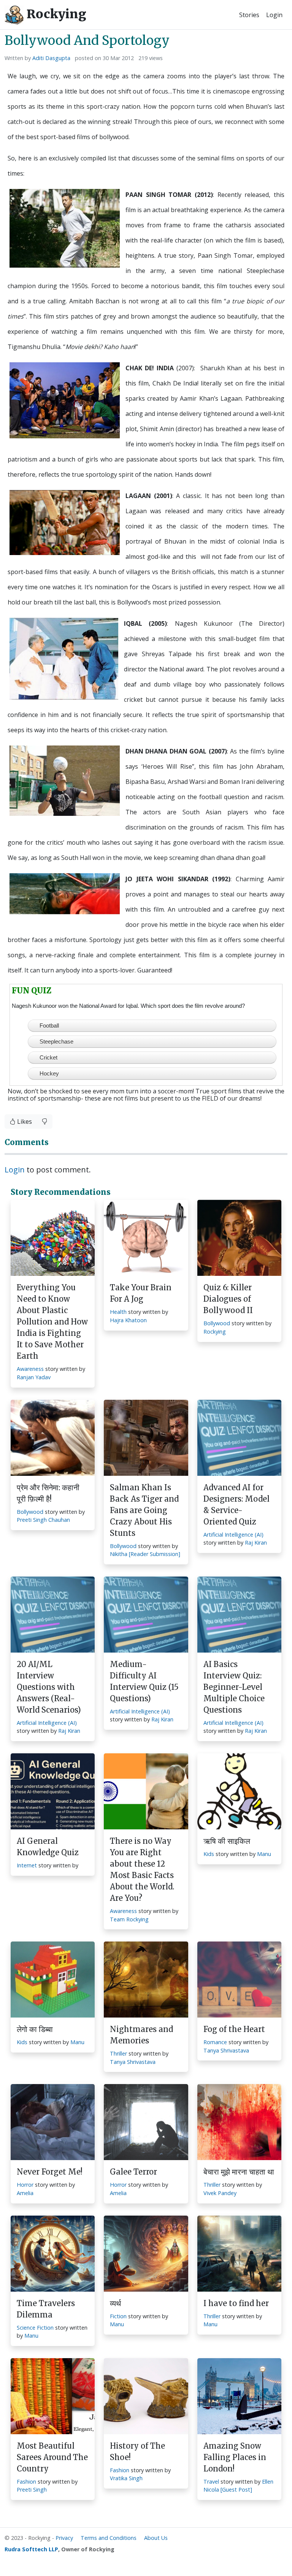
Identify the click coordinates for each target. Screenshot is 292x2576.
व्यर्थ (115, 2303)
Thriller (118, 2053)
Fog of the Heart (234, 2029)
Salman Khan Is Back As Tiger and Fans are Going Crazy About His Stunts (144, 1510)
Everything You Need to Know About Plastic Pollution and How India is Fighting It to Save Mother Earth (52, 1322)
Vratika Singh (126, 2478)
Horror (25, 2185)
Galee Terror (133, 2172)
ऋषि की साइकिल (227, 1841)
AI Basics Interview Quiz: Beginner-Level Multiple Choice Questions (234, 1687)
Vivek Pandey (220, 2193)
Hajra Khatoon (128, 1320)
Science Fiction (35, 2328)
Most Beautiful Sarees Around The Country (52, 2457)
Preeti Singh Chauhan (43, 1520)
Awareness (30, 1369)
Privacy (64, 2538)
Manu (264, 1854)
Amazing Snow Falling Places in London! (235, 2457)
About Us (156, 2538)
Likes (24, 1121)
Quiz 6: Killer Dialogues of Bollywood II (228, 1299)
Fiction (118, 2316)
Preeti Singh (32, 2490)
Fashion (26, 2482)
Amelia (25, 2193)
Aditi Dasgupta (51, 58)
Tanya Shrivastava (133, 2062)
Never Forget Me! (50, 2172)
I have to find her (236, 2303)
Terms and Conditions (109, 2538)
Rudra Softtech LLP (31, 2549)
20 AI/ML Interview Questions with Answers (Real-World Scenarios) (49, 1687)
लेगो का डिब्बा (35, 2029)
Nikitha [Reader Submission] (145, 1554)
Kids (209, 1854)
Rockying (55, 14)
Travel (211, 2482)
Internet (27, 1865)
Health (118, 1312)
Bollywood (217, 1323)
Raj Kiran (256, 1543)
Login (274, 15)
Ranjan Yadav (34, 1377)
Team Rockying (129, 1919)
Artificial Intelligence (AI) (233, 1535)
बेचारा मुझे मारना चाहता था (239, 2172)
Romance (215, 2042)
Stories (249, 15)
